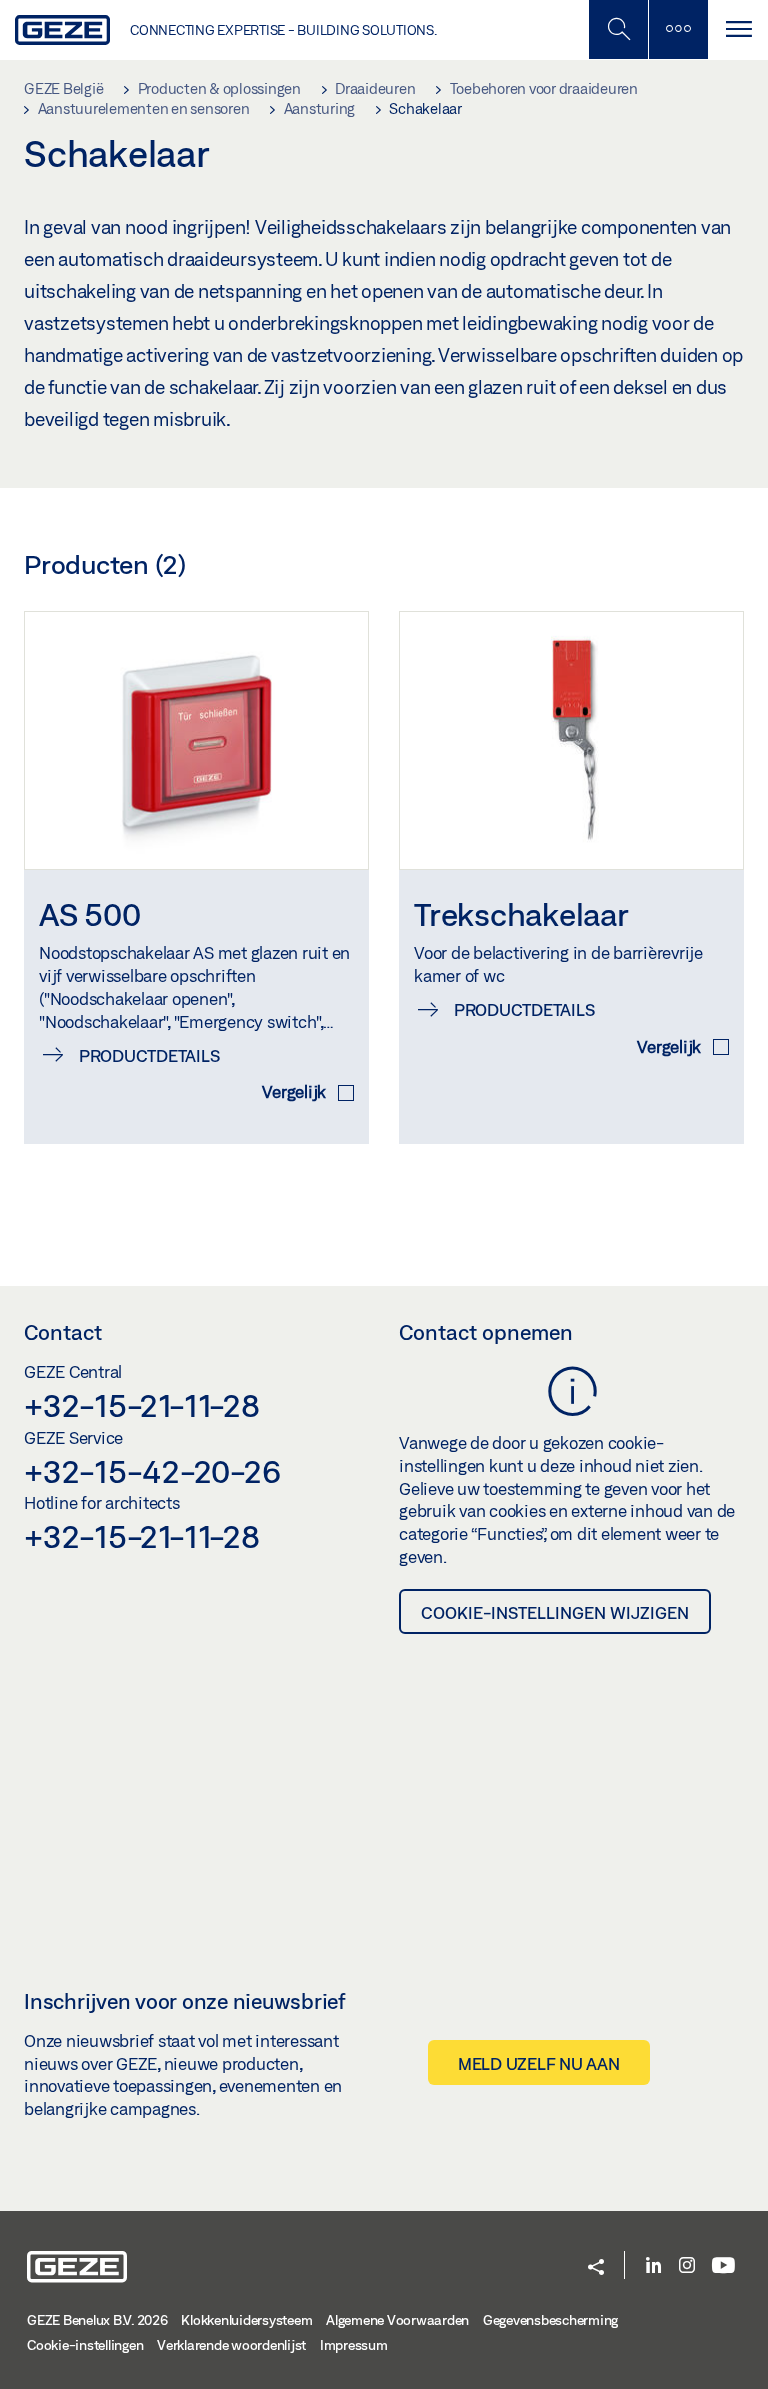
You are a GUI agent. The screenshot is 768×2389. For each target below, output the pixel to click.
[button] (596, 2268)
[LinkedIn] (653, 2266)
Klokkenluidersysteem (246, 2320)
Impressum (354, 2345)
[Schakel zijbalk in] (618, 29)
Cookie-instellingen (85, 2345)
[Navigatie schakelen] (738, 29)
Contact (63, 1332)
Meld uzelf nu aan (539, 2063)
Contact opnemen (486, 1332)
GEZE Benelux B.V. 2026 (97, 2320)
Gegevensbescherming (550, 2320)
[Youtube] (723, 2266)
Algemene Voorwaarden (397, 2320)
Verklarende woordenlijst (231, 2345)
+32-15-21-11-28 (141, 1405)
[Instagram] (687, 2266)
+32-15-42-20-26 (152, 1471)
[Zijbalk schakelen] (678, 29)
